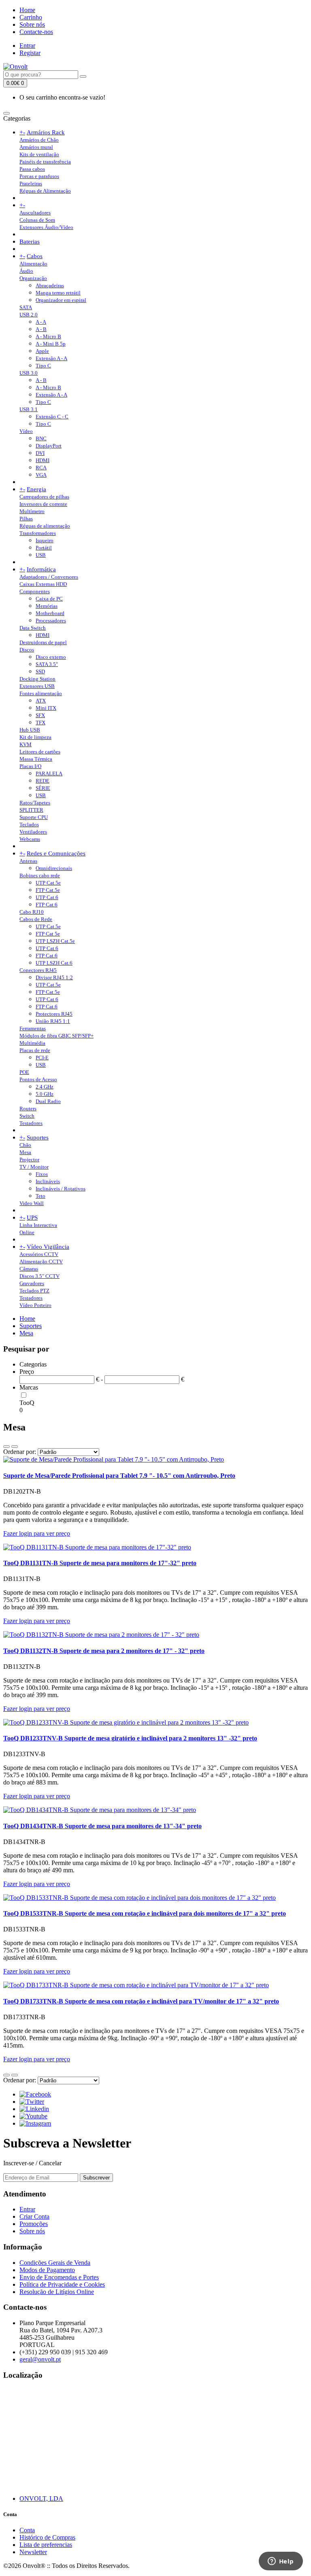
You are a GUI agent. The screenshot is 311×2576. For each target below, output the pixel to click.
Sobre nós (32, 24)
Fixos (42, 1174)
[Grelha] (15, 1447)
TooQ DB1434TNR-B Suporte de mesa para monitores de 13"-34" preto (102, 1826)
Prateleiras (31, 184)
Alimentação (33, 264)
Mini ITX (46, 708)
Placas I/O (30, 766)
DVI (40, 453)
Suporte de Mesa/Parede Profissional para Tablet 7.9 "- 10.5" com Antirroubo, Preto (119, 1476)
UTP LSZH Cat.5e (55, 941)
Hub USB (30, 730)
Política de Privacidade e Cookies (62, 2284)
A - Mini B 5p (51, 344)
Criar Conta (34, 2216)
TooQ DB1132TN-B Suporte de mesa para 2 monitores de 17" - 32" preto (104, 1651)
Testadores (31, 1123)
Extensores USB (37, 686)
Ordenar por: (20, 1452)
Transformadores (38, 533)
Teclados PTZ (34, 1291)
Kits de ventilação (39, 154)
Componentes (35, 591)
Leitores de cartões (40, 752)
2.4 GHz (45, 1087)
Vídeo (26, 431)
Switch (27, 1116)
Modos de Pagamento (47, 2270)
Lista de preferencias (46, 2545)
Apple (42, 351)
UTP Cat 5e (48, 883)
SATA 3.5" (47, 664)
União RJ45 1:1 (53, 1021)
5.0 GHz (45, 1094)
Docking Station (37, 679)
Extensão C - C (52, 417)
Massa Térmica (36, 759)
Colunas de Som (37, 220)
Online (27, 1232)
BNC (41, 438)
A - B (41, 329)
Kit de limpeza (35, 737)
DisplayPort (49, 446)
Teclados (29, 824)
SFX (40, 715)
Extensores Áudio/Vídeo (46, 227)
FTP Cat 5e (48, 934)
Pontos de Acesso (38, 1079)
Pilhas (26, 519)
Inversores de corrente (43, 504)
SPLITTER (31, 810)
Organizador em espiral (61, 300)
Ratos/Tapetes (35, 803)
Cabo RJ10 (32, 912)
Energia (36, 489)
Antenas (28, 861)
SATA (26, 307)
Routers (28, 1109)
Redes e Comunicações (56, 853)
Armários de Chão (39, 140)
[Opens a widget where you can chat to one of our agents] (281, 2562)
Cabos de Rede (36, 919)
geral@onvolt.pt (40, 2359)
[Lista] (6, 1447)
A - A (41, 322)
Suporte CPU (34, 817)
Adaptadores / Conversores (49, 577)
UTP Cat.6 (47, 897)
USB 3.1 (29, 409)
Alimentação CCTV (41, 1261)
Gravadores (32, 1283)
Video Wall (32, 1203)
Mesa (25, 1152)
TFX (40, 723)
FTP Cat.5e (48, 890)
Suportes (38, 1137)
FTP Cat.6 (47, 905)
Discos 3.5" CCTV (39, 1276)
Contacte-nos (36, 32)
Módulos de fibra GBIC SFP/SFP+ (56, 1036)
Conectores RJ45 (38, 970)
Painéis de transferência (45, 162)
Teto (40, 1196)
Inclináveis (48, 1181)
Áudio (26, 271)
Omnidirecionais (54, 868)
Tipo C (43, 366)
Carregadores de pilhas (44, 497)
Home (27, 10)
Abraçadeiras (50, 285)
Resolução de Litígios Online (57, 2292)
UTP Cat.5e (48, 926)
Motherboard (50, 613)
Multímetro (32, 511)
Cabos (35, 256)
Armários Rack (46, 132)
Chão (25, 1145)
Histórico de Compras (47, 2537)
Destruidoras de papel (43, 642)
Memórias (47, 606)
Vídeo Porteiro (35, 1305)
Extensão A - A (51, 358)
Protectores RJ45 (54, 1014)
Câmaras (29, 1269)
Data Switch (33, 628)
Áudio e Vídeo (45, 205)
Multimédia (32, 1043)
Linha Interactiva (38, 1225)
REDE (43, 781)
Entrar (27, 46)
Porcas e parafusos (39, 176)
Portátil (44, 548)
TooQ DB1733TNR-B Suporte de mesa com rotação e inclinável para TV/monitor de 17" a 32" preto (141, 2001)
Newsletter (33, 2552)
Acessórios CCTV (39, 1254)
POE (24, 1072)
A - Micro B (48, 336)
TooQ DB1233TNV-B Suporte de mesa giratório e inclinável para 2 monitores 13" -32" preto (130, 1738)
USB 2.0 (29, 315)
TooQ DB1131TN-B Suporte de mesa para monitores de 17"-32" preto (100, 1563)
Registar (30, 53)
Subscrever (96, 2178)
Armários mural (36, 147)
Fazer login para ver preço (37, 1533)
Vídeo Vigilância (48, 1247)
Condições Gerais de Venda (55, 2263)
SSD (40, 672)
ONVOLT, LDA (41, 2499)
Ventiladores (33, 832)
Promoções (34, 2224)
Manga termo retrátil (58, 293)
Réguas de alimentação (45, 526)
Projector (29, 1160)
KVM (26, 744)
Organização (33, 278)
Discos (27, 650)
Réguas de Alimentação (45, 191)
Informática (41, 569)
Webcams (30, 839)
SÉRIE (43, 788)
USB (41, 555)
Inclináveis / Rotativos (61, 1189)
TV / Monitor (34, 1167)
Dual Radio (48, 1101)
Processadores (51, 621)
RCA (41, 468)
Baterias (30, 242)
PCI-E (42, 1058)
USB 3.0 (29, 373)
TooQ (27, 1403)
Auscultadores (35, 213)
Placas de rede (35, 1050)
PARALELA (49, 773)
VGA (41, 475)
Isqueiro (45, 540)
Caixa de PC (49, 599)
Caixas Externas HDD (43, 584)
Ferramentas (33, 1028)
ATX (41, 701)
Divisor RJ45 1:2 (54, 977)
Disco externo (51, 657)
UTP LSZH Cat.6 (54, 963)
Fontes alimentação (41, 693)
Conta (27, 2530)
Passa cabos (32, 169)
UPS (32, 1218)
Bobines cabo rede (40, 875)
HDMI (43, 460)
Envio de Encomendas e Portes (59, 2277)
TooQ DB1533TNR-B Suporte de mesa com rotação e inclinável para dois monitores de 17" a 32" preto (145, 1913)
